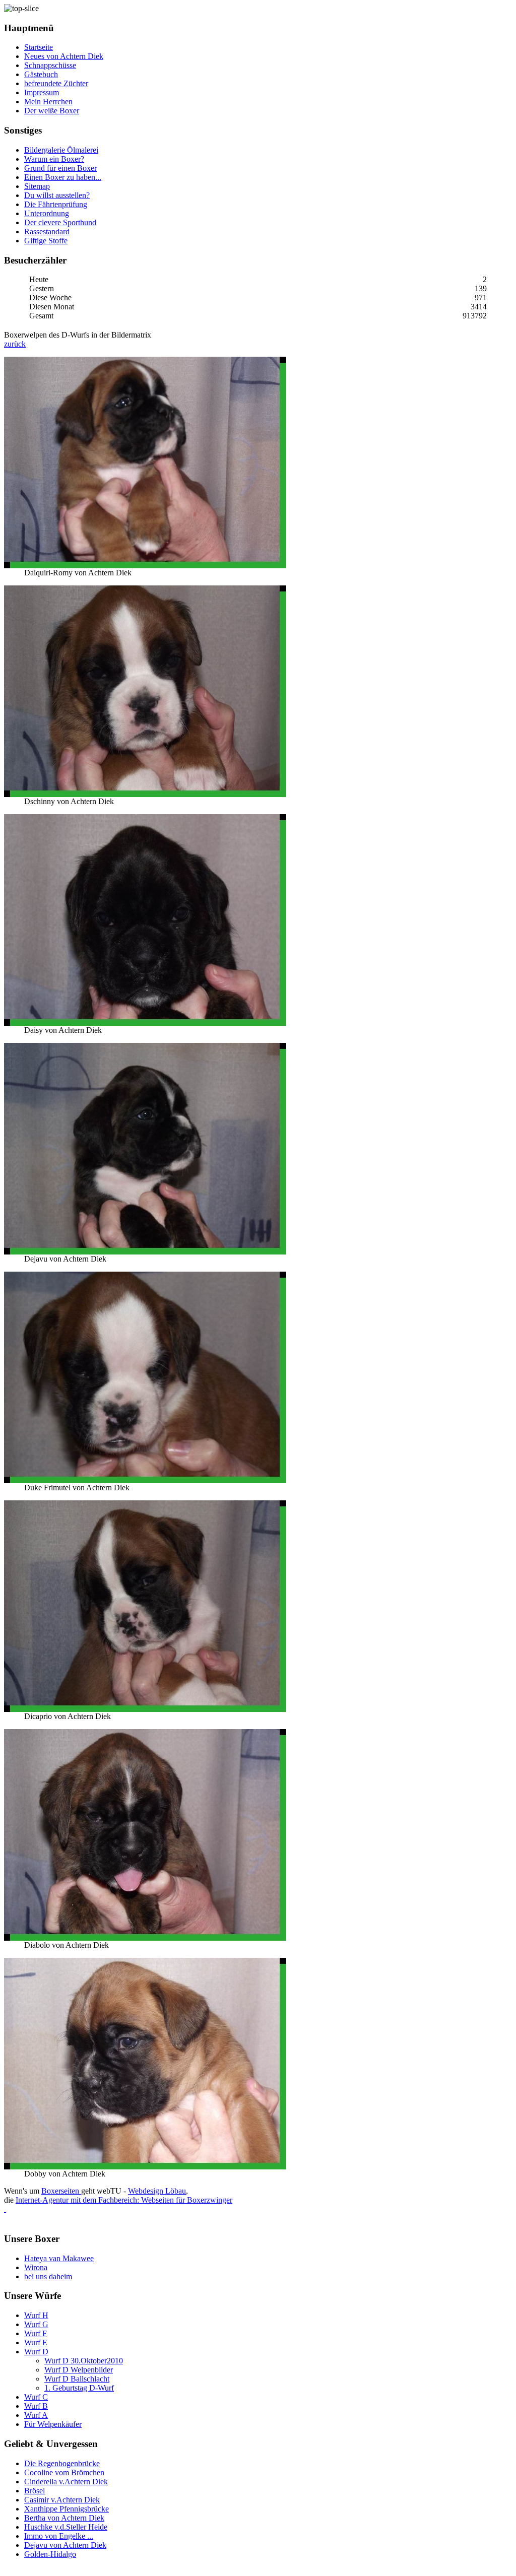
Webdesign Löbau (157, 2191)
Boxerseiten (61, 2191)
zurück (15, 344)
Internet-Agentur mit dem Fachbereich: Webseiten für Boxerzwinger (124, 2200)
